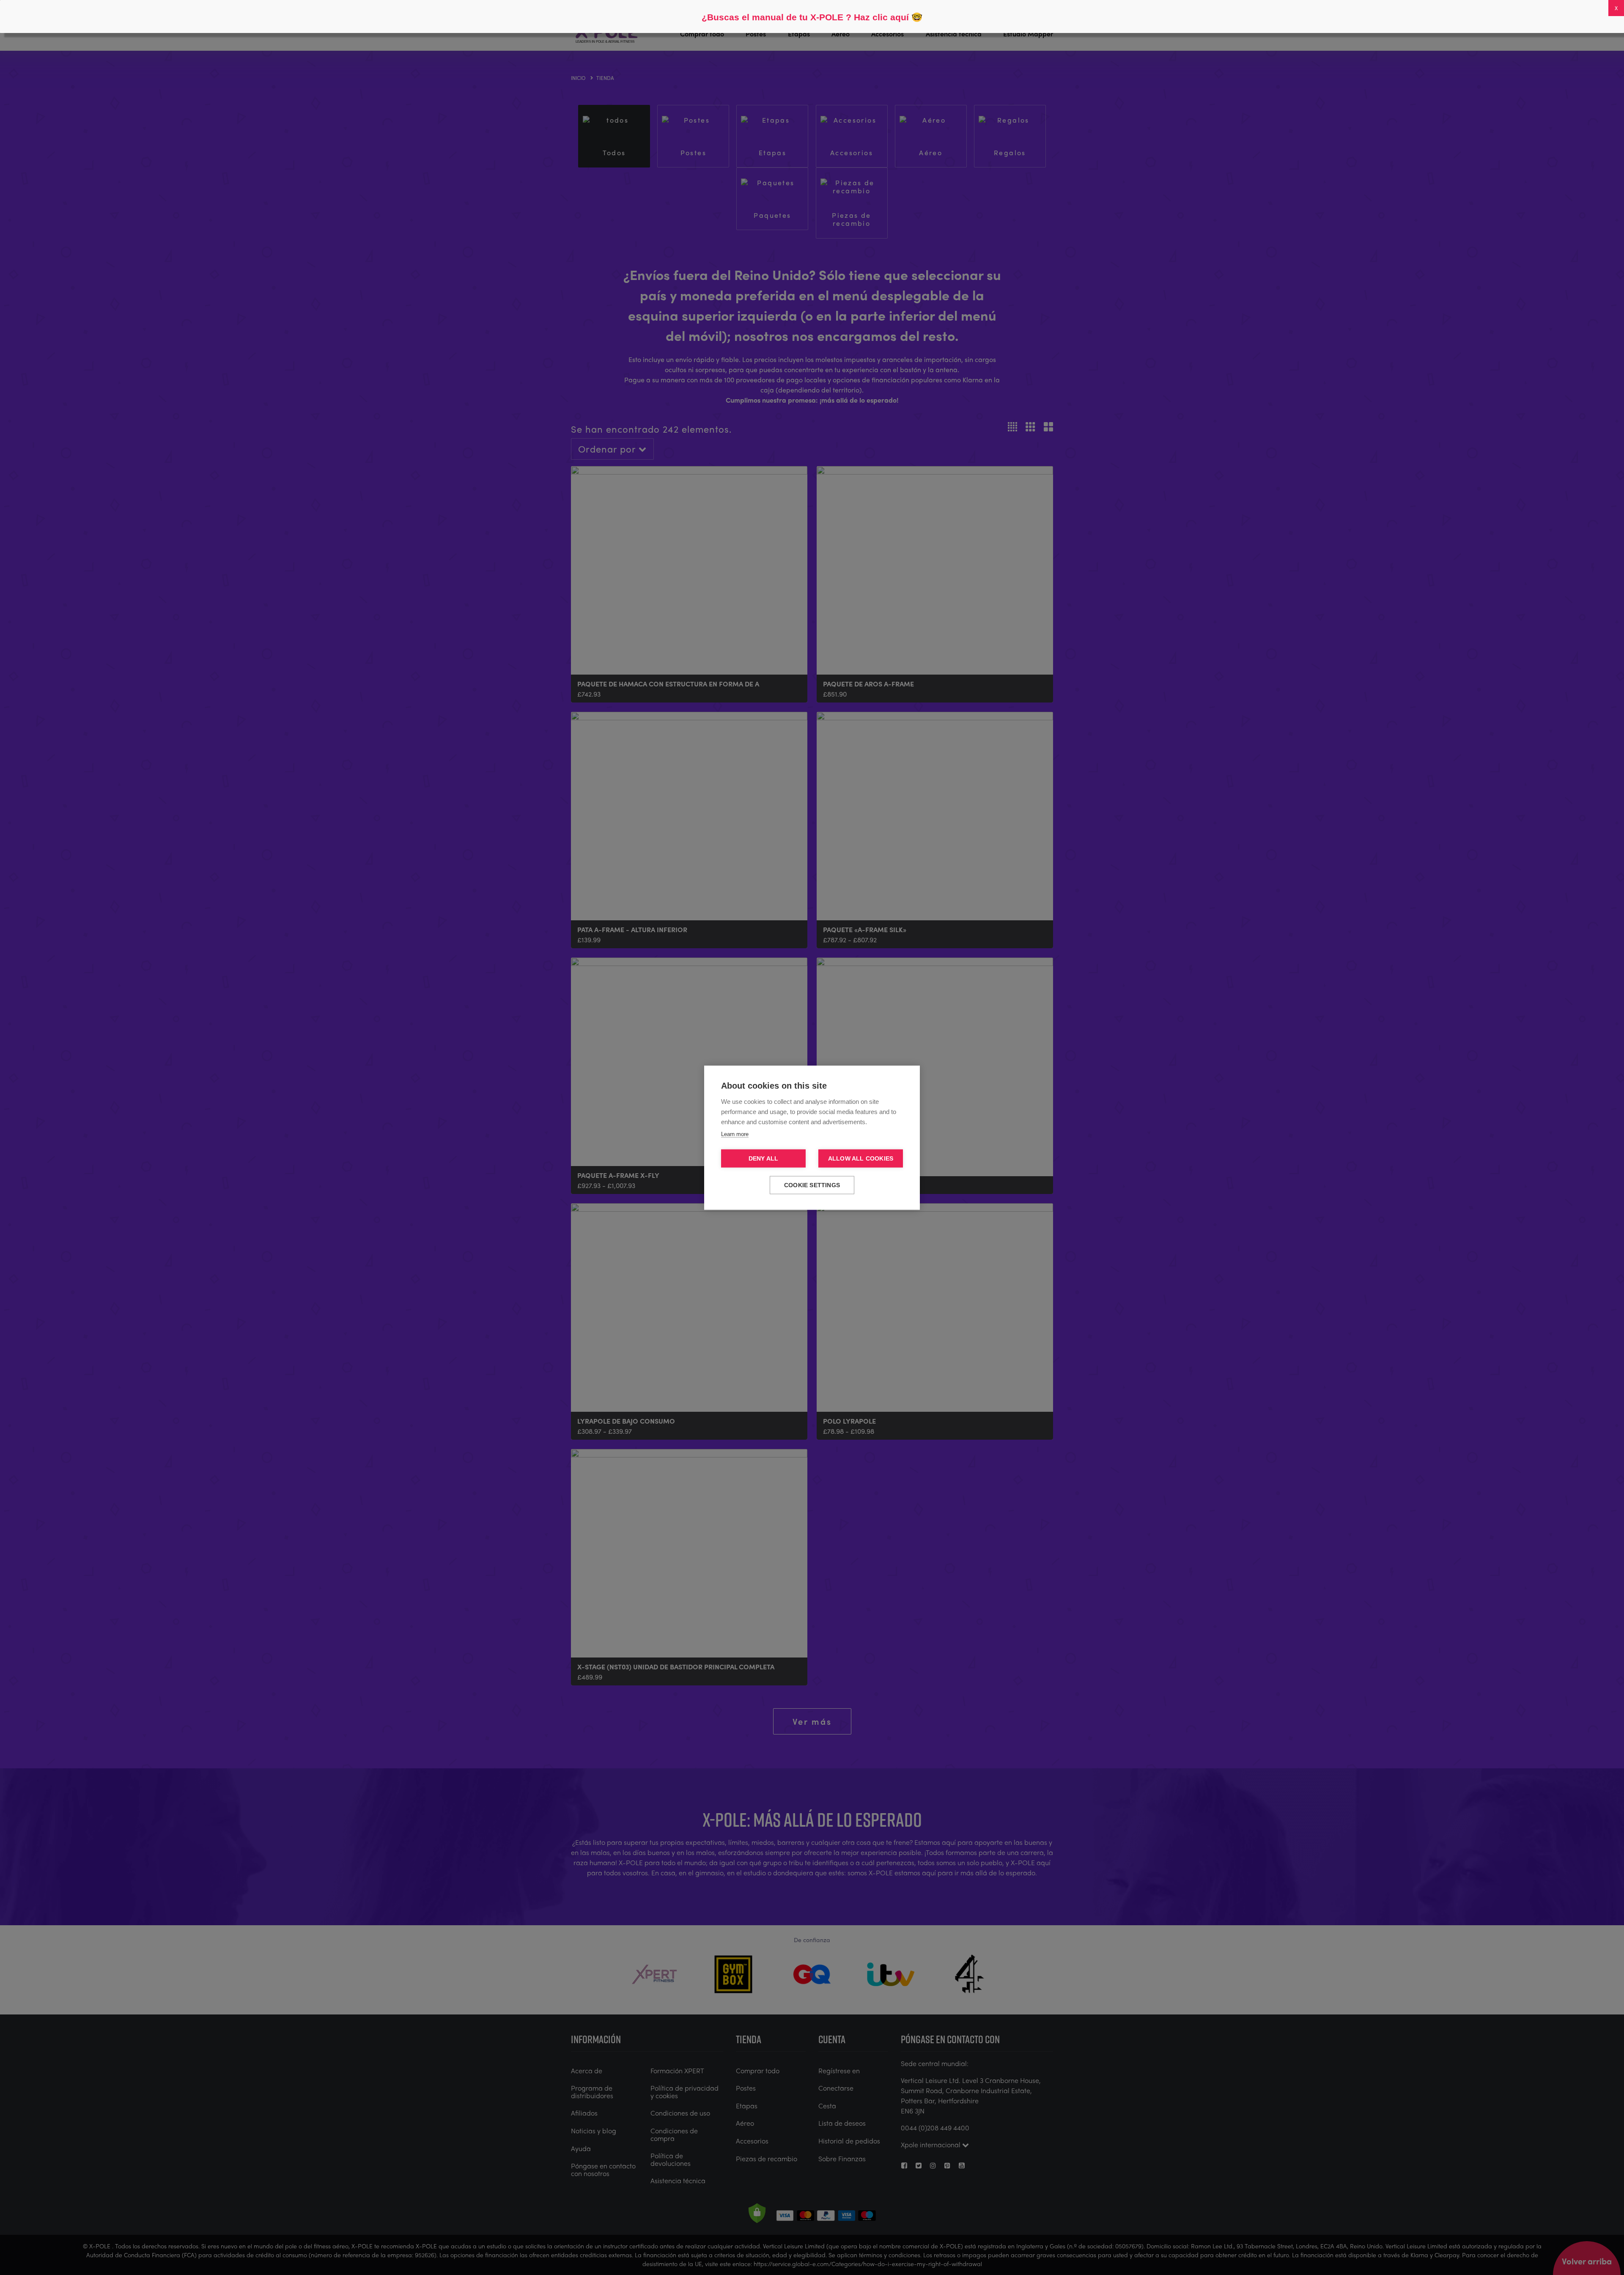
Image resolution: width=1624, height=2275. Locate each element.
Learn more (735, 1134)
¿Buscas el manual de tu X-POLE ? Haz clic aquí (805, 17)
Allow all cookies (861, 1158)
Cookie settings (812, 1185)
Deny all (764, 1158)
